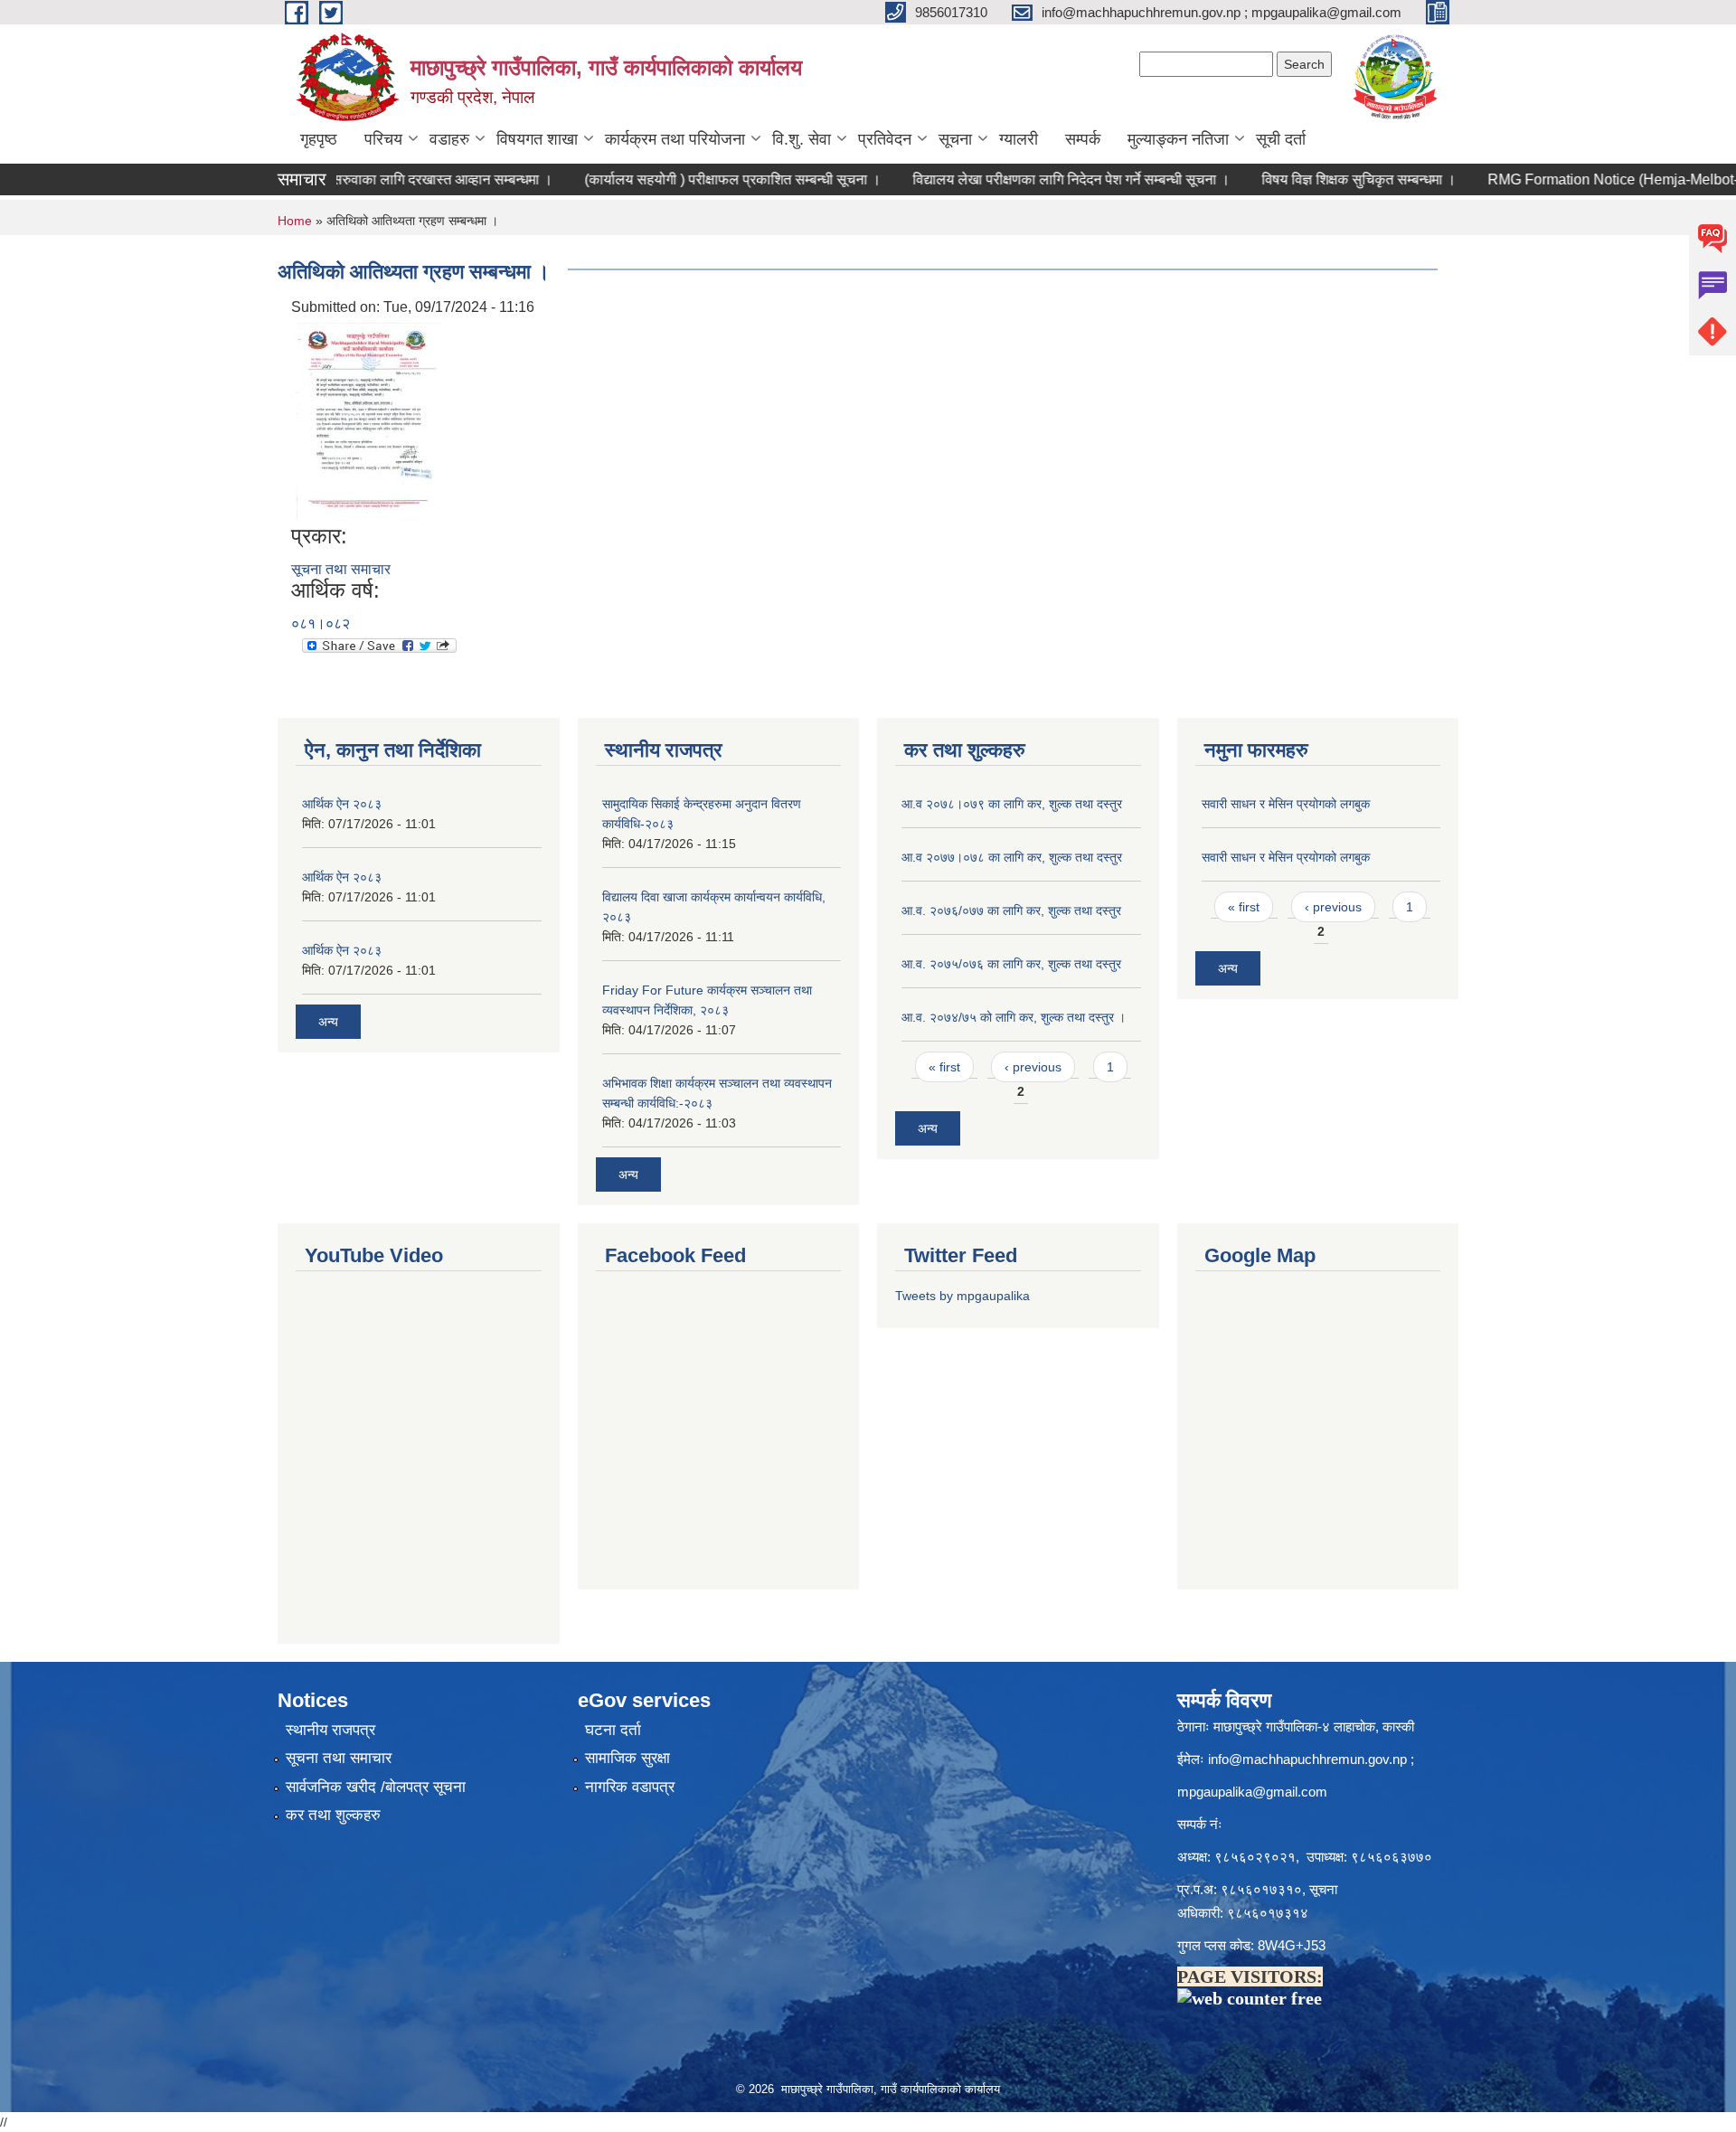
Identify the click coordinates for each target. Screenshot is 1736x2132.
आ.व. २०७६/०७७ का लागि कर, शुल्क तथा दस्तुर (1011, 910)
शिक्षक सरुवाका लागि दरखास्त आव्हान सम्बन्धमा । (378, 179)
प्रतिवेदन (885, 139)
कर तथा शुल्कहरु (333, 1815)
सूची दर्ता (1281, 139)
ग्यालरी (1019, 139)
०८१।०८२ (321, 623)
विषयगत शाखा (537, 139)
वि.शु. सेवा (802, 139)
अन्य (328, 1022)
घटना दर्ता (613, 1730)
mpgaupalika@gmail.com (1252, 1792)
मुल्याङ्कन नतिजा (1178, 139)
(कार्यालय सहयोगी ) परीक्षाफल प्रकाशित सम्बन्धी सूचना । (686, 179)
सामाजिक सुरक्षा (627, 1758)
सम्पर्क (1083, 139)
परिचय (383, 139)
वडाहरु (449, 139)
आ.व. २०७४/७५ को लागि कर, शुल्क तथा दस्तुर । (1014, 1017)
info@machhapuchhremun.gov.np (1307, 1759)
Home (295, 221)
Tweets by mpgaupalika (962, 1296)
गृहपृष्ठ (319, 139)
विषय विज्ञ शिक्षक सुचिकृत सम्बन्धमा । (1312, 179)
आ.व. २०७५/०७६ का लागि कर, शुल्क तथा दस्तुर (1011, 964)
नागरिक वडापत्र (630, 1787)
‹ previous (1033, 1067)
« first (944, 1067)
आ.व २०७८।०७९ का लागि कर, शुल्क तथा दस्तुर (1012, 804)
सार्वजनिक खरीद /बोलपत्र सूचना (376, 1787)
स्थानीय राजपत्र (330, 1730)
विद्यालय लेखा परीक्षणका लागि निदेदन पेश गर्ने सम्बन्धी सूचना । (1025, 179)
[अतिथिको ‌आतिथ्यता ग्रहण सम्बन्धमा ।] (368, 420)
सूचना (955, 139)
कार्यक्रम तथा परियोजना (675, 139)
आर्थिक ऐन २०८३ (342, 804)
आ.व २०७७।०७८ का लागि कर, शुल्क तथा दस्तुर (1012, 857)
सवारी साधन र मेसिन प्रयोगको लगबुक (1286, 804)
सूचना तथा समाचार (341, 569)
